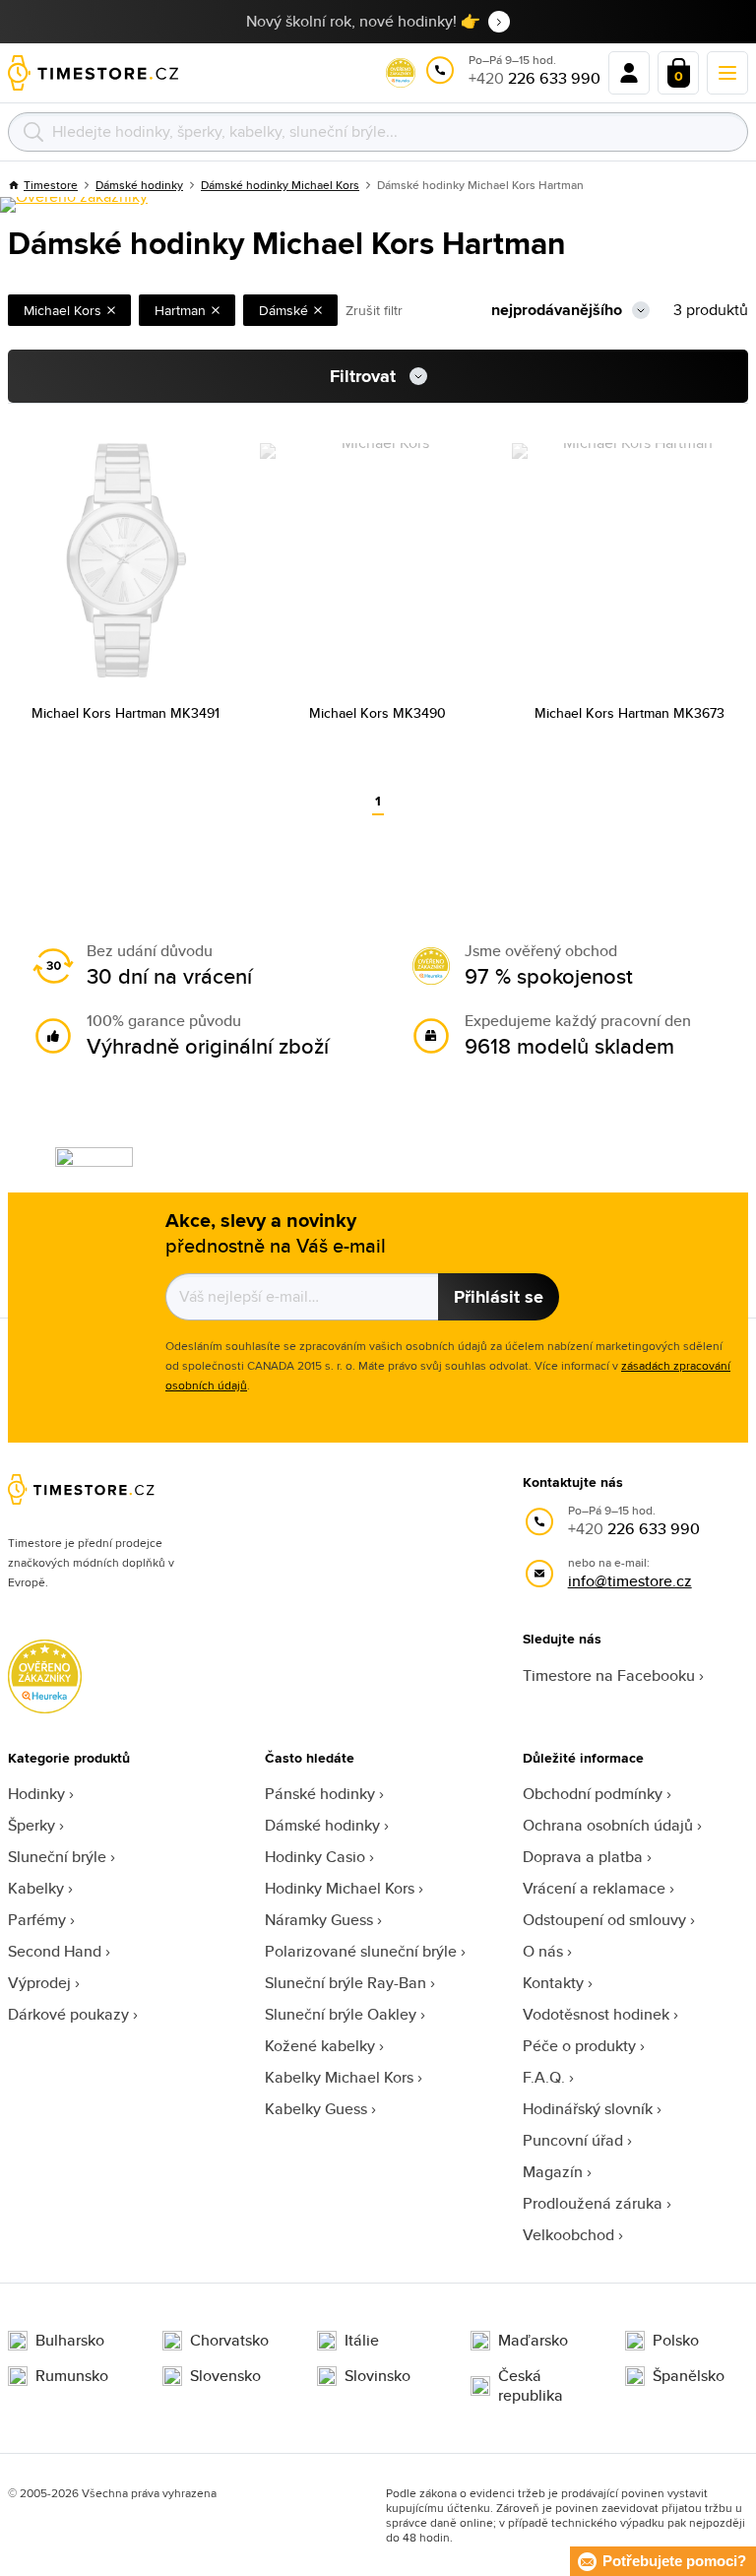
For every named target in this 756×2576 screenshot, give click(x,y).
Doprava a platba (583, 1857)
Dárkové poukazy (68, 2014)
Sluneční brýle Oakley (341, 2014)
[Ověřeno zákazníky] (74, 205)
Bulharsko (70, 2341)
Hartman (180, 310)
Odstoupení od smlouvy (604, 1920)
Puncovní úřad (573, 2140)
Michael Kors (63, 310)
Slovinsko (378, 2376)
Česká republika (531, 2386)
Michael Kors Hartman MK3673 (630, 713)
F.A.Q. (544, 2077)
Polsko (676, 2341)
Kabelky (36, 1888)
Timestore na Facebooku (609, 1675)
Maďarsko (533, 2341)
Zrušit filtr (374, 310)
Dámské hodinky (322, 1825)
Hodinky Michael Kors (340, 1888)
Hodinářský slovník (588, 2109)
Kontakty (553, 1983)
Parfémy (37, 1920)
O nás (543, 1951)
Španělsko (689, 2376)
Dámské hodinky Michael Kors (280, 185)
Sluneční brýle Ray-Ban (346, 1983)
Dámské (283, 310)
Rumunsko (72, 2376)
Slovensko (225, 2376)
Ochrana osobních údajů (608, 1825)
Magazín (553, 2172)
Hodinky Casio (315, 1857)
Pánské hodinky (320, 1794)
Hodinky (36, 1794)
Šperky (31, 1825)
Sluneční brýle (57, 1857)
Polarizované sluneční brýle (361, 1951)
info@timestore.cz (630, 1581)
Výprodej (39, 1983)
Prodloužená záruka (593, 2203)
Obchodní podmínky (593, 1794)
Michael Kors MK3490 (378, 713)
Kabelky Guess (316, 2109)
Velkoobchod (568, 2235)
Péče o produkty (579, 2046)
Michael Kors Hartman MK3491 (126, 713)
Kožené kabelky (320, 2046)
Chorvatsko (229, 2341)
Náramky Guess (319, 1920)
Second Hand (55, 1951)
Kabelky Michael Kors (339, 2077)
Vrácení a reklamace (594, 1888)
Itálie (362, 2341)
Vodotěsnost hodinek (596, 2014)
